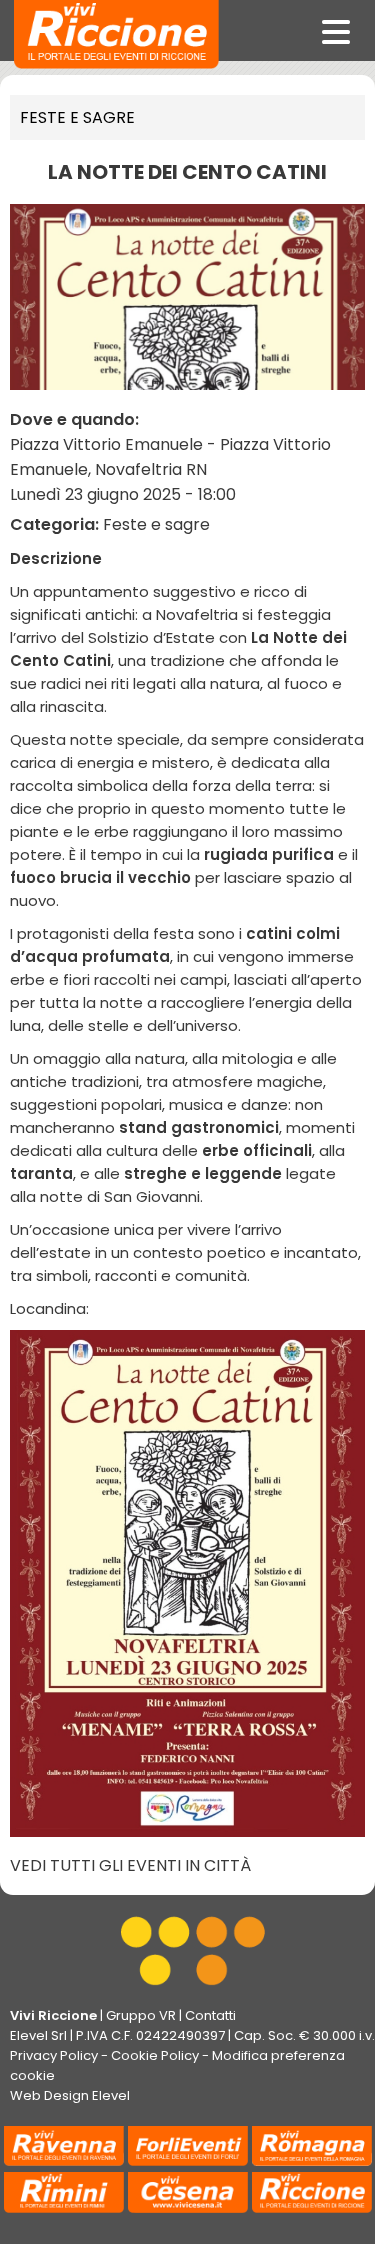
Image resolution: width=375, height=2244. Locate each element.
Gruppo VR (141, 2015)
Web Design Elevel (70, 2095)
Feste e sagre (77, 117)
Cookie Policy (155, 2055)
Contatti (210, 2015)
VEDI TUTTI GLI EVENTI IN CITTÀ (130, 1865)
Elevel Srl (38, 2035)
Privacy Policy (54, 2055)
